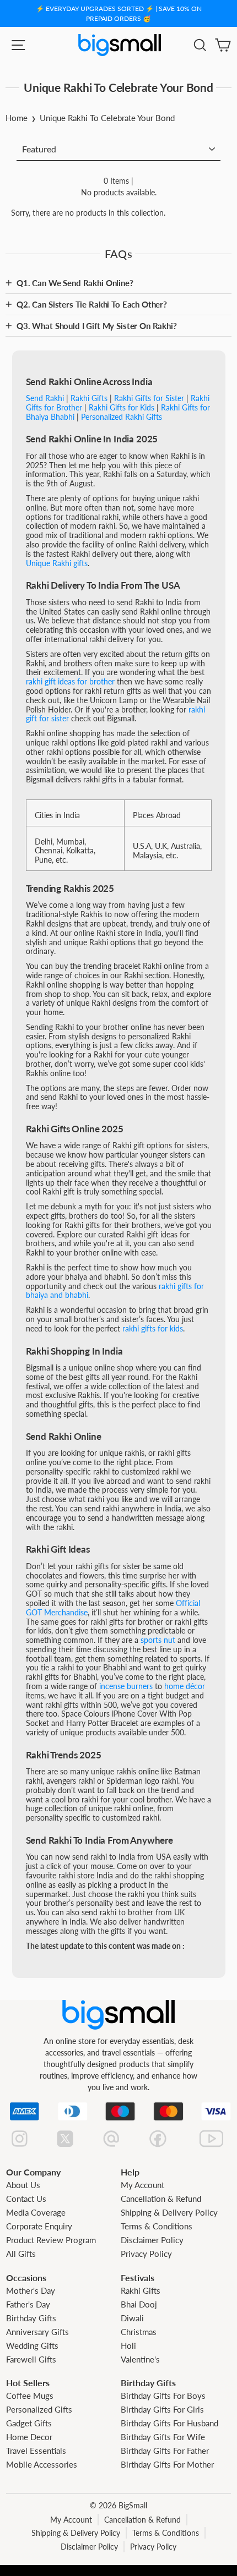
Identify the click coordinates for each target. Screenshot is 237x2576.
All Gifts (21, 2254)
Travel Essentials (36, 2451)
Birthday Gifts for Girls (162, 2409)
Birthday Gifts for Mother (167, 2464)
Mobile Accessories (42, 2464)
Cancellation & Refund (161, 2199)
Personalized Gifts (39, 2409)
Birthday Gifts (31, 2318)
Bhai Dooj (139, 2304)
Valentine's (140, 2359)
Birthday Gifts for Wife (163, 2437)
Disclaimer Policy (152, 2240)
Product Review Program (51, 2240)
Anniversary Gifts (37, 2332)
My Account (142, 2185)
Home (17, 118)
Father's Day (28, 2304)
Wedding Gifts (32, 2345)
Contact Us (26, 2199)
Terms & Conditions (157, 2226)
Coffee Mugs (30, 2396)
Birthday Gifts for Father (165, 2451)
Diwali (132, 2318)
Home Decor (29, 2437)
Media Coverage (36, 2212)
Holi (128, 2345)
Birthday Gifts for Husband (169, 2423)
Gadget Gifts (29, 2423)
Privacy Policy (146, 2254)
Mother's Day (31, 2290)
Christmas (139, 2332)
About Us (23, 2185)
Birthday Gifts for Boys (163, 2396)
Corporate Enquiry (39, 2226)
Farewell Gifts (31, 2359)
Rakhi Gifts (141, 2290)
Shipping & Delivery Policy (169, 2212)
